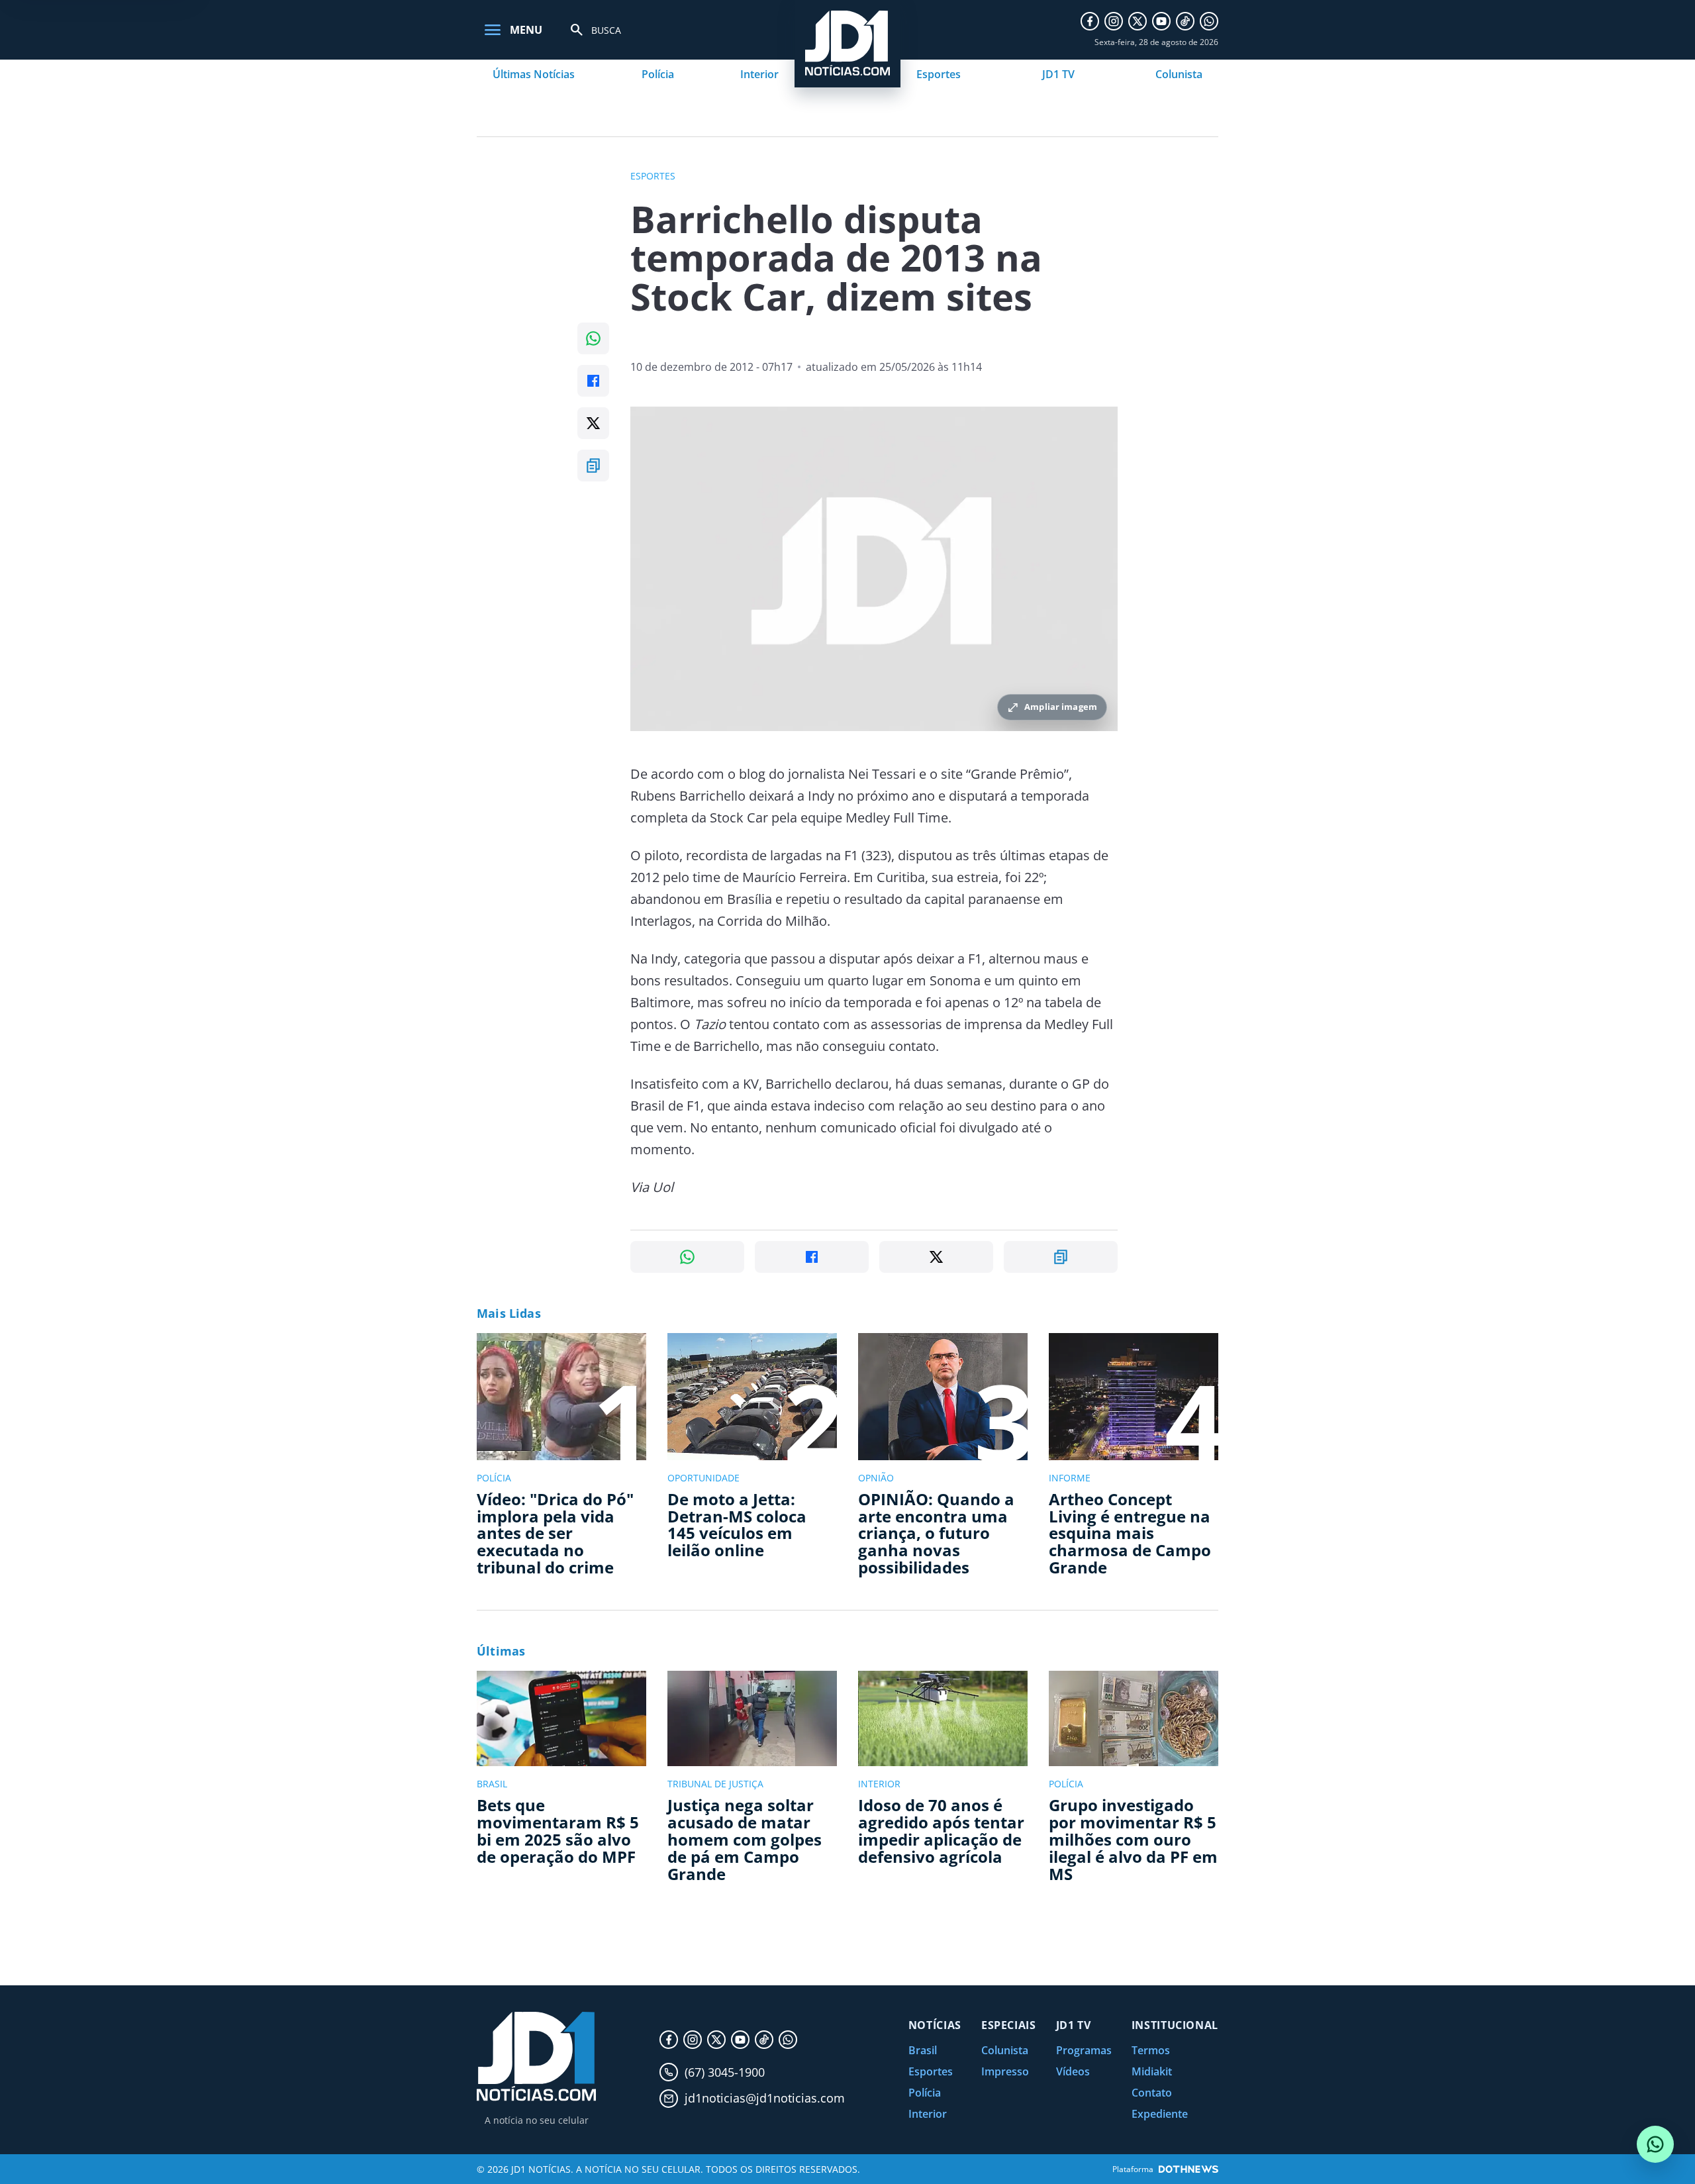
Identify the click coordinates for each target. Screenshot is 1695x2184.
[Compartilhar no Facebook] (593, 381)
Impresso (1005, 2071)
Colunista (1179, 74)
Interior (759, 74)
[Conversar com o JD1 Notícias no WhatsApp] (1655, 2144)
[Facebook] (1090, 21)
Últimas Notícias (534, 74)
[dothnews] (1188, 2169)
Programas (1084, 2050)
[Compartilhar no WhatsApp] (593, 338)
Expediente (1160, 2114)
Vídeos (1073, 2071)
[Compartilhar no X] (593, 423)
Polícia (658, 74)
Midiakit (1152, 2071)
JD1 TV (1058, 74)
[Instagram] (1114, 21)
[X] (1138, 21)
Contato (1152, 2093)
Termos (1151, 2050)
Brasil (923, 2050)
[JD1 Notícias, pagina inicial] (536, 2057)
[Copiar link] (593, 466)
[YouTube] (1161, 21)
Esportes (939, 74)
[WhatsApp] (1209, 21)
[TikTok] (1185, 21)
